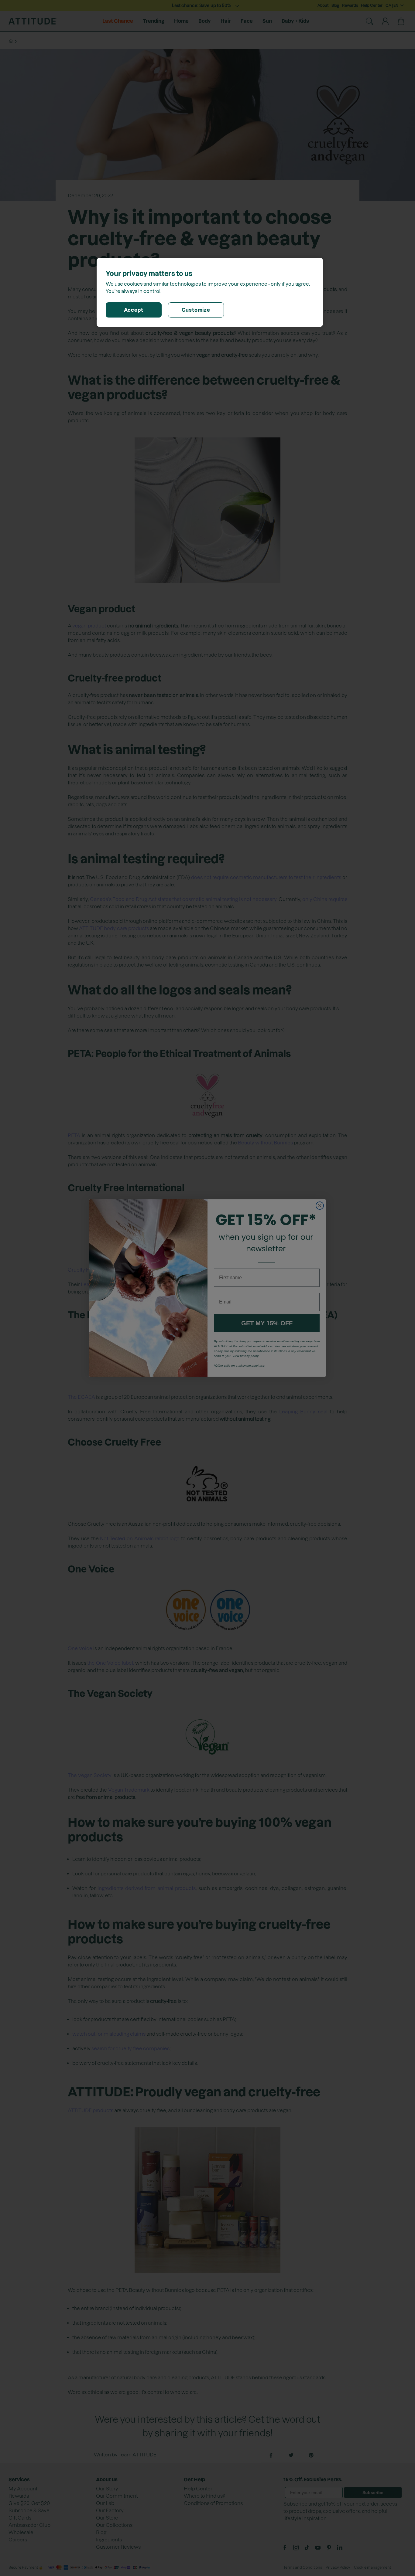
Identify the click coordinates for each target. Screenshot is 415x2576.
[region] (210, 292)
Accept (134, 310)
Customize (196, 310)
